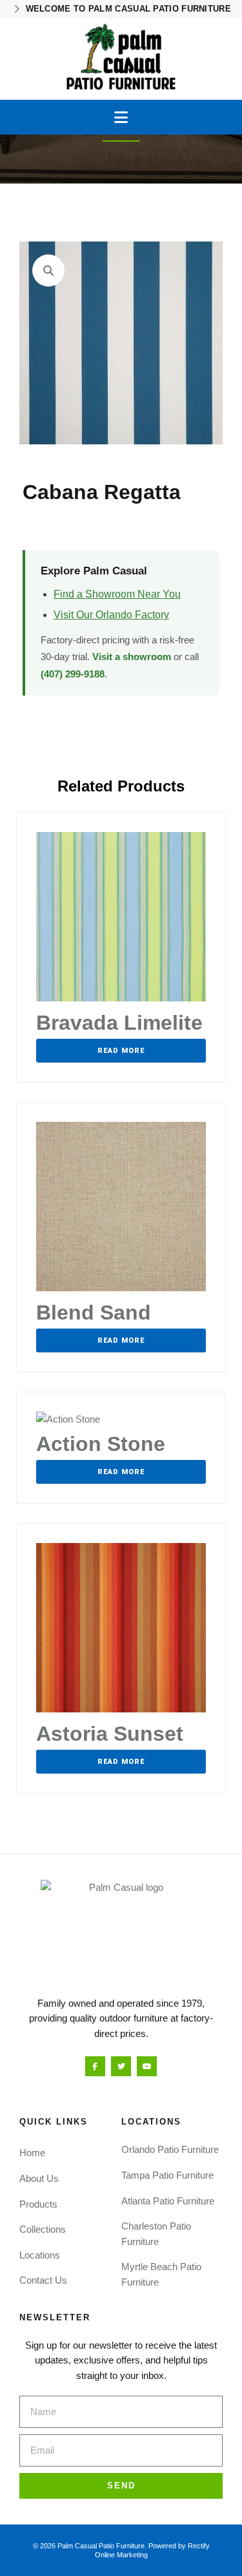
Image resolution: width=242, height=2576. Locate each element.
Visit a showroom (132, 657)
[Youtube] (147, 2066)
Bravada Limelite (119, 1023)
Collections (43, 2229)
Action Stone (101, 1444)
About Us (39, 2178)
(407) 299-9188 (73, 674)
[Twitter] (121, 2066)
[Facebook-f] (95, 2066)
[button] (121, 117)
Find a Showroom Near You (117, 594)
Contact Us (43, 2280)
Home (32, 2153)
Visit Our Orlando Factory (111, 615)
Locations (40, 2255)
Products (38, 2204)
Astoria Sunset (110, 1734)
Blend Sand (94, 1312)
